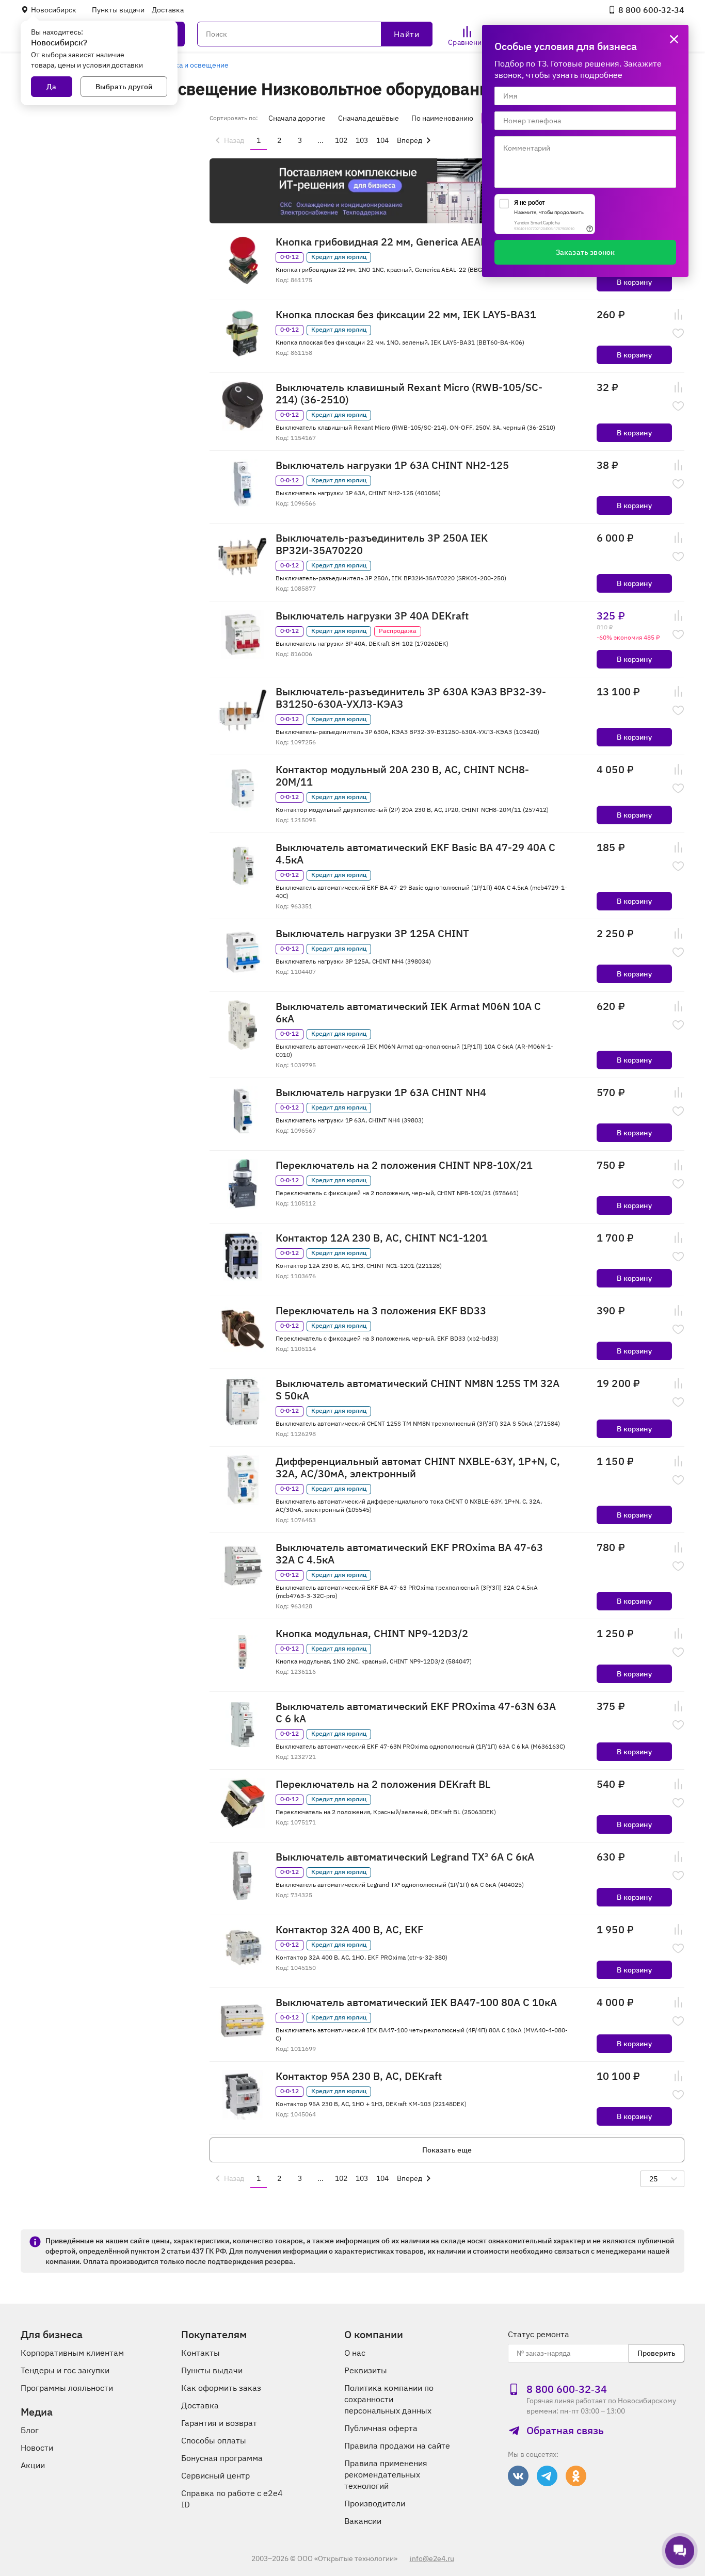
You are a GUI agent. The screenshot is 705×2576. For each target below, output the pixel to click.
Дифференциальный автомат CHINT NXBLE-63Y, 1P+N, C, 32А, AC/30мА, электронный (418, 1468)
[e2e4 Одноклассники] (576, 2476)
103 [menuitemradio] (362, 140)
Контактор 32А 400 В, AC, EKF (349, 1930)
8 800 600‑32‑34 (651, 10)
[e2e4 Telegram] (547, 2476)
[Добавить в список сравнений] (678, 315)
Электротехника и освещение (178, 65)
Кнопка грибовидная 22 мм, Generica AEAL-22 (389, 242)
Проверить (656, 2353)
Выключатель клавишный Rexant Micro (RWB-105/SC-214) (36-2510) (409, 394)
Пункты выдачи (118, 10)
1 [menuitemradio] (259, 140)
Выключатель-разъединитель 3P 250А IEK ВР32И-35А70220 (382, 544)
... (321, 140)
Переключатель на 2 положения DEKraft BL (383, 1784)
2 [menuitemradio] (279, 140)
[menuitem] (228, 140)
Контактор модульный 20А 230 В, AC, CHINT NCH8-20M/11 (402, 776)
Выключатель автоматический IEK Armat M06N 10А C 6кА (408, 1013)
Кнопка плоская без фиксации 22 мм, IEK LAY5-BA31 (406, 315)
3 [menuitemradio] (300, 140)
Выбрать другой (124, 87)
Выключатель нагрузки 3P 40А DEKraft (372, 616)
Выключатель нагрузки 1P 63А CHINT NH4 (381, 1093)
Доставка (168, 10)
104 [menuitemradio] (382, 140)
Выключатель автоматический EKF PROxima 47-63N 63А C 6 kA (416, 1713)
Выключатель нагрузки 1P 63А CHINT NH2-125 (392, 465)
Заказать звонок (585, 252)
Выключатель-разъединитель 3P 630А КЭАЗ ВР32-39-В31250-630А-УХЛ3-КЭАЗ (411, 698)
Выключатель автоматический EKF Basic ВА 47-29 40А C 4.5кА (415, 854)
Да (51, 87)
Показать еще (447, 2150)
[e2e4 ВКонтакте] (518, 2476)
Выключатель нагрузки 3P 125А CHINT (372, 934)
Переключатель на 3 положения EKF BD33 (381, 1311)
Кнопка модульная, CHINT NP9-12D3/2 (372, 1634)
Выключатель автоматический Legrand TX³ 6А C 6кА (405, 1857)
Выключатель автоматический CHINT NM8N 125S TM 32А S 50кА (418, 1390)
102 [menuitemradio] (341, 140)
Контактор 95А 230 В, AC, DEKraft (359, 2076)
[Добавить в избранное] (678, 333)
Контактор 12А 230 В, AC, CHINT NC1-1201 (382, 1238)
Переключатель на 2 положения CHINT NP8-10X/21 (404, 1165)
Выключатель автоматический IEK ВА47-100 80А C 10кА (416, 2002)
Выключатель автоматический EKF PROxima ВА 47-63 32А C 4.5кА (409, 1554)
